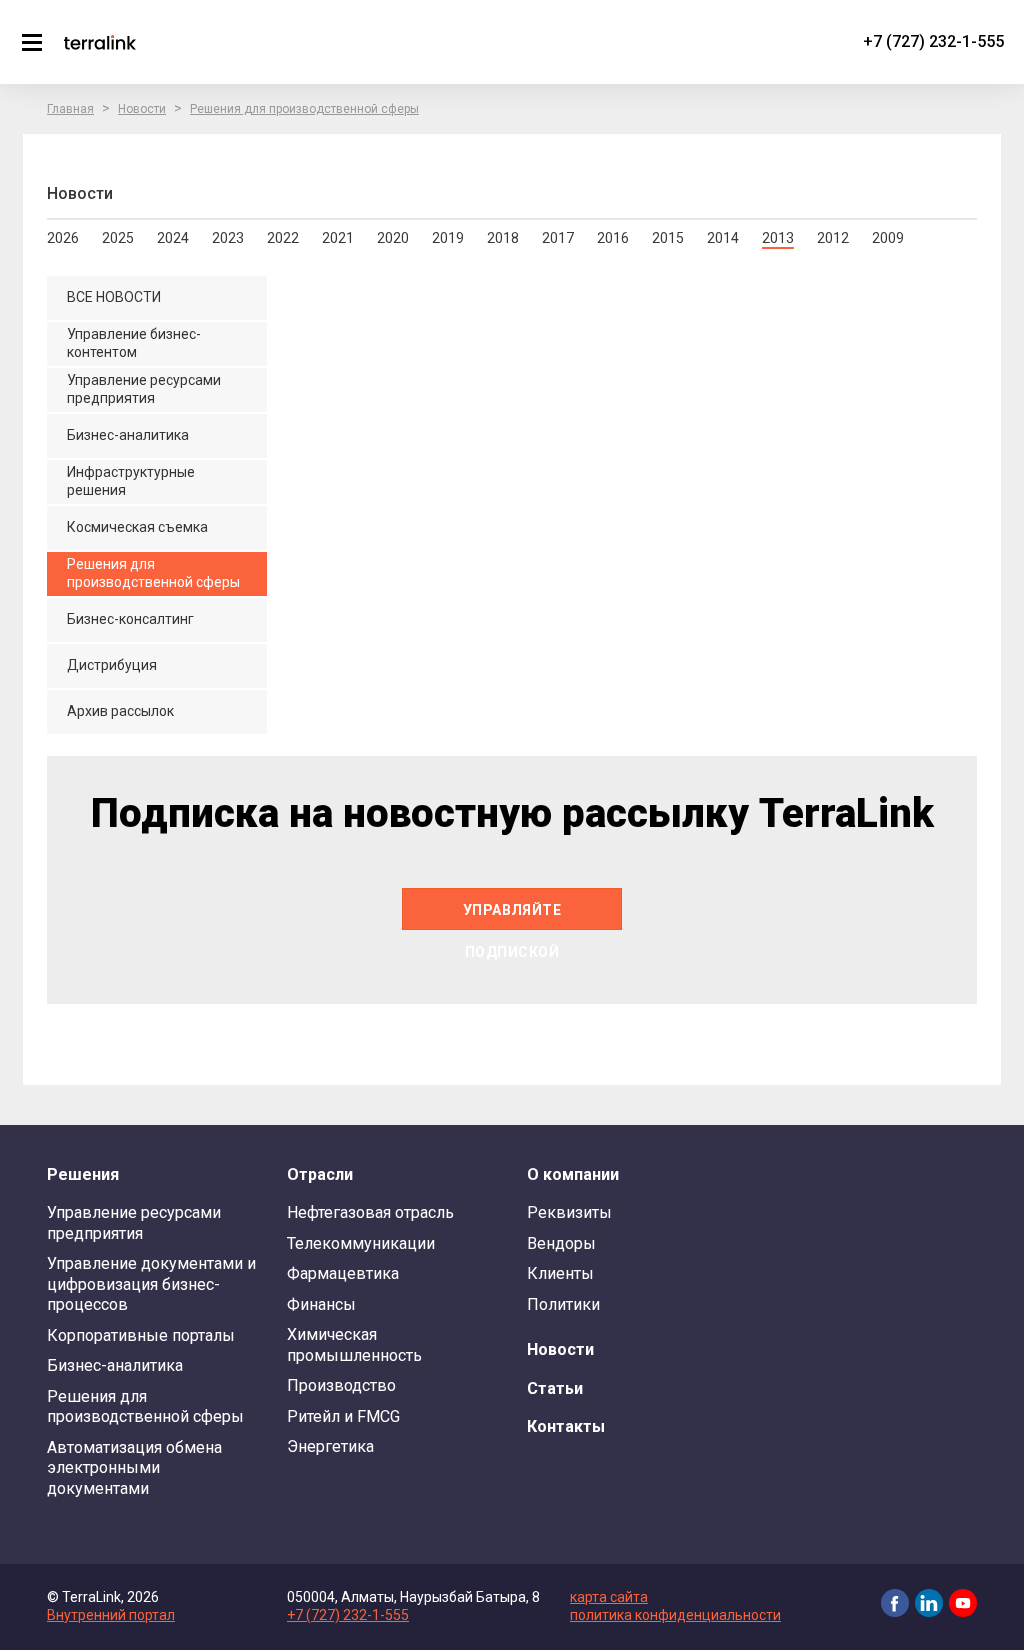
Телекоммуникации (361, 1243)
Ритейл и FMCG (343, 1416)
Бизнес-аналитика (115, 1365)
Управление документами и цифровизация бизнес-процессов (151, 1284)
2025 (118, 238)
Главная (70, 109)
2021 (338, 238)
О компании (573, 1174)
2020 (393, 238)
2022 (283, 238)
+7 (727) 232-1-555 (933, 41)
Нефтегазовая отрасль (370, 1212)
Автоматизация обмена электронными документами (134, 1468)
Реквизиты (569, 1212)
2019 (448, 238)
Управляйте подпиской (512, 916)
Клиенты (560, 1273)
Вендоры (561, 1243)
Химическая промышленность (354, 1344)
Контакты (566, 1426)
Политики (563, 1304)
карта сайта (609, 1597)
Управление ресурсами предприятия (134, 1222)
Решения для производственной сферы (304, 109)
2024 (173, 238)
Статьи (555, 1388)
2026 (63, 238)
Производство (341, 1385)
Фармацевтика (343, 1273)
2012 (833, 238)
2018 (503, 238)
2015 (668, 238)
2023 (228, 238)
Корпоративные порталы (141, 1335)
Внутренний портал (111, 1615)
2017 (558, 238)
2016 (613, 238)
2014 (723, 238)
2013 (778, 238)
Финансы (321, 1304)
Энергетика (330, 1446)
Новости (142, 109)
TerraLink (100, 42)
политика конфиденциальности (675, 1615)
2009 (888, 238)
